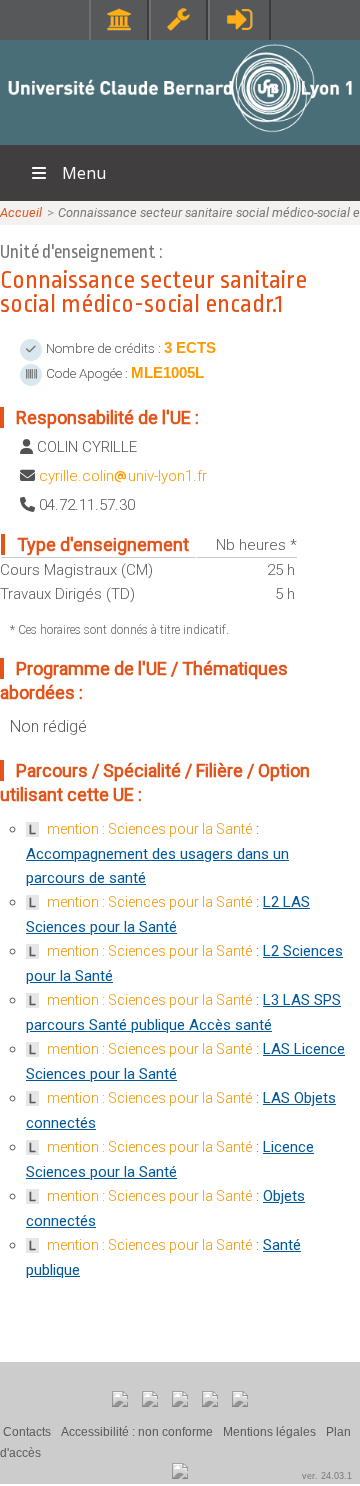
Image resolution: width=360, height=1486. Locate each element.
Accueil (21, 212)
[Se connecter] (239, 19)
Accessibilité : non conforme (137, 1432)
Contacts (27, 1432)
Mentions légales (269, 1432)
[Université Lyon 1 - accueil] (180, 134)
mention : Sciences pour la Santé (149, 829)
